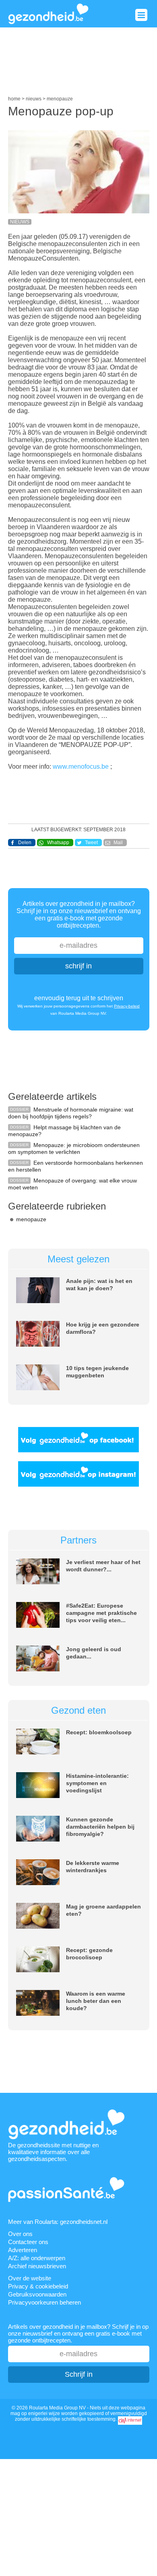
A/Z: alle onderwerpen (37, 2258)
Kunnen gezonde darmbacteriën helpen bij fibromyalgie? (100, 1827)
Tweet (91, 843)
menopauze (31, 1219)
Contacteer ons (28, 2242)
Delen (25, 843)
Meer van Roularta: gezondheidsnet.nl (58, 2222)
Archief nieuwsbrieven (37, 2266)
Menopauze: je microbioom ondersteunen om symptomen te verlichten (74, 1148)
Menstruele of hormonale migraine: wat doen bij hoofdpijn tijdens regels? (71, 1113)
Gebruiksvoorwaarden (37, 2294)
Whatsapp (58, 843)
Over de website (30, 2278)
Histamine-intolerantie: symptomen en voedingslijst (97, 1783)
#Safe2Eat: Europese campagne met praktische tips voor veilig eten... (101, 1613)
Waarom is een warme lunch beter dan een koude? (96, 2001)
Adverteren (23, 2250)
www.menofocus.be (82, 767)
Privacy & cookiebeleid (38, 2286)
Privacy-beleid (127, 1006)
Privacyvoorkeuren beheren (44, 2302)
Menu (141, 15)
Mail (118, 843)
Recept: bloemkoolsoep (99, 1732)
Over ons (20, 2234)
